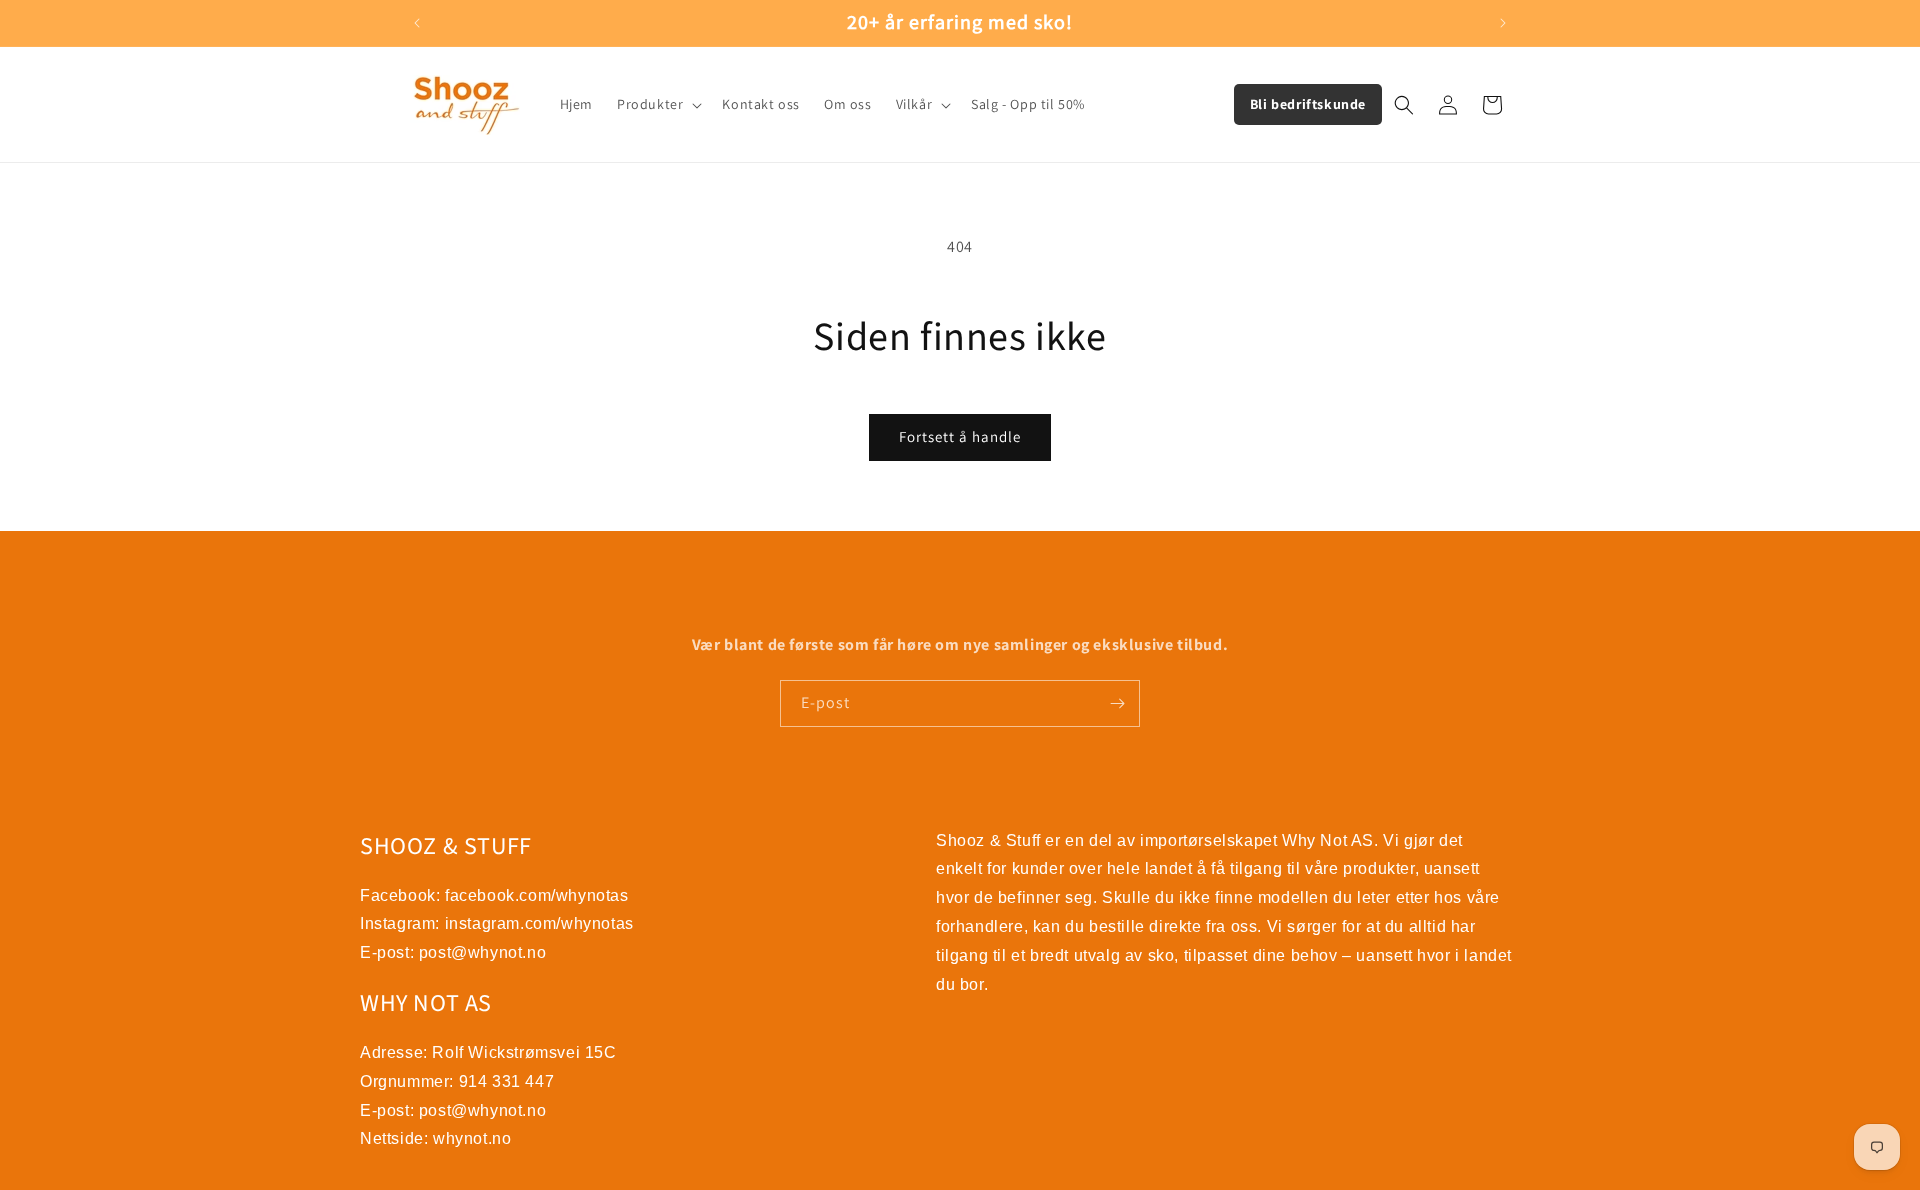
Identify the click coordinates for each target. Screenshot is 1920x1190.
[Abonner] (1117, 703)
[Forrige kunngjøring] (417, 23)
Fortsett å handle (960, 436)
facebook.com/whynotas (537, 895)
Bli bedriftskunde (1308, 104)
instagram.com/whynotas (539, 923)
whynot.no (472, 1138)
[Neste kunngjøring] (1503, 23)
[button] (657, 104)
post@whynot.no (482, 952)
